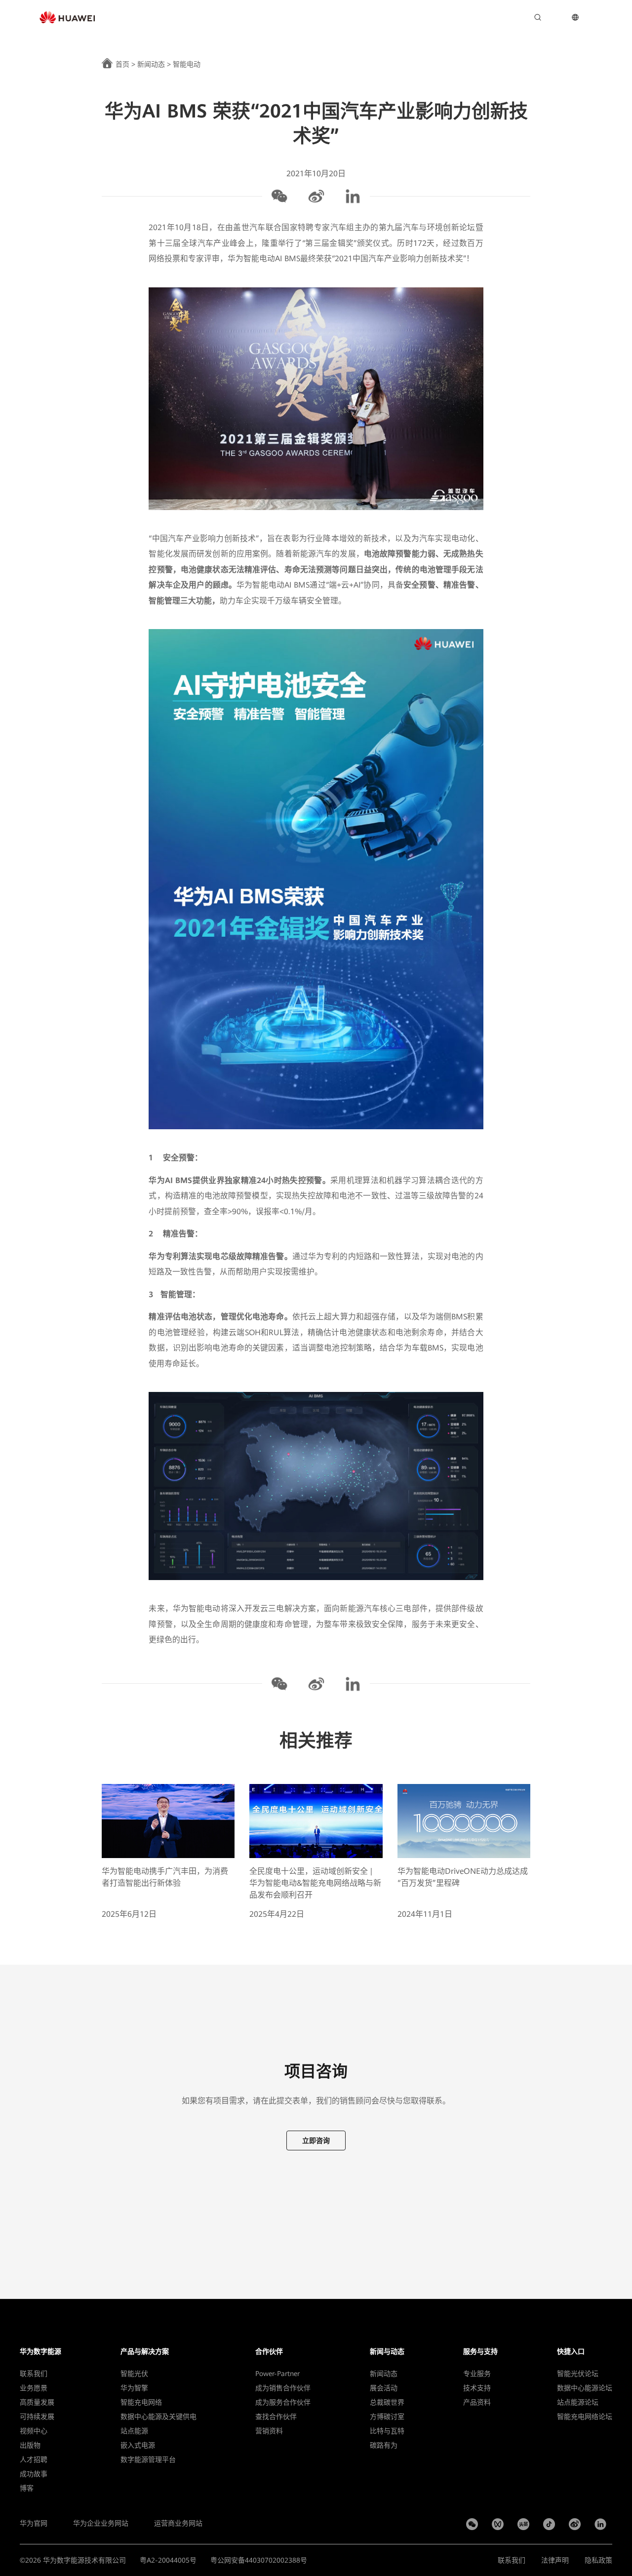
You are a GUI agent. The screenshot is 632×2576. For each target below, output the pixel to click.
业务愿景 (34, 2388)
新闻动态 (151, 64)
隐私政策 (598, 2560)
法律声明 (555, 2560)
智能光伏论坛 (578, 2374)
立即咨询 (316, 2140)
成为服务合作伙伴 (283, 2402)
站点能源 (134, 2431)
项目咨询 (508, 17)
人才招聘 (34, 2459)
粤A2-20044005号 (168, 2560)
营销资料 (269, 2431)
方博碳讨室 (387, 2417)
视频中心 (34, 2431)
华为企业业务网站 (101, 2523)
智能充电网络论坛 (585, 2417)
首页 (122, 64)
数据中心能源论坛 (585, 2388)
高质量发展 (37, 2402)
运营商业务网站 (178, 2523)
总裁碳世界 (387, 2402)
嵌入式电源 (138, 2445)
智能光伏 (134, 2374)
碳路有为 (384, 2445)
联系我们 (34, 2374)
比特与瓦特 (387, 2431)
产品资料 (477, 2402)
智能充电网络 (141, 2402)
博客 (27, 2488)
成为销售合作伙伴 (283, 2388)
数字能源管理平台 (148, 2459)
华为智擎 (134, 2388)
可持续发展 (37, 2417)
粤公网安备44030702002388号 (259, 2560)
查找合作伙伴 (276, 2417)
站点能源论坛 (578, 2402)
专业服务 (477, 2374)
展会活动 (384, 2388)
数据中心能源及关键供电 (158, 2417)
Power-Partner (277, 2374)
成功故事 (34, 2474)
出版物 (30, 2445)
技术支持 (477, 2388)
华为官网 (34, 2523)
